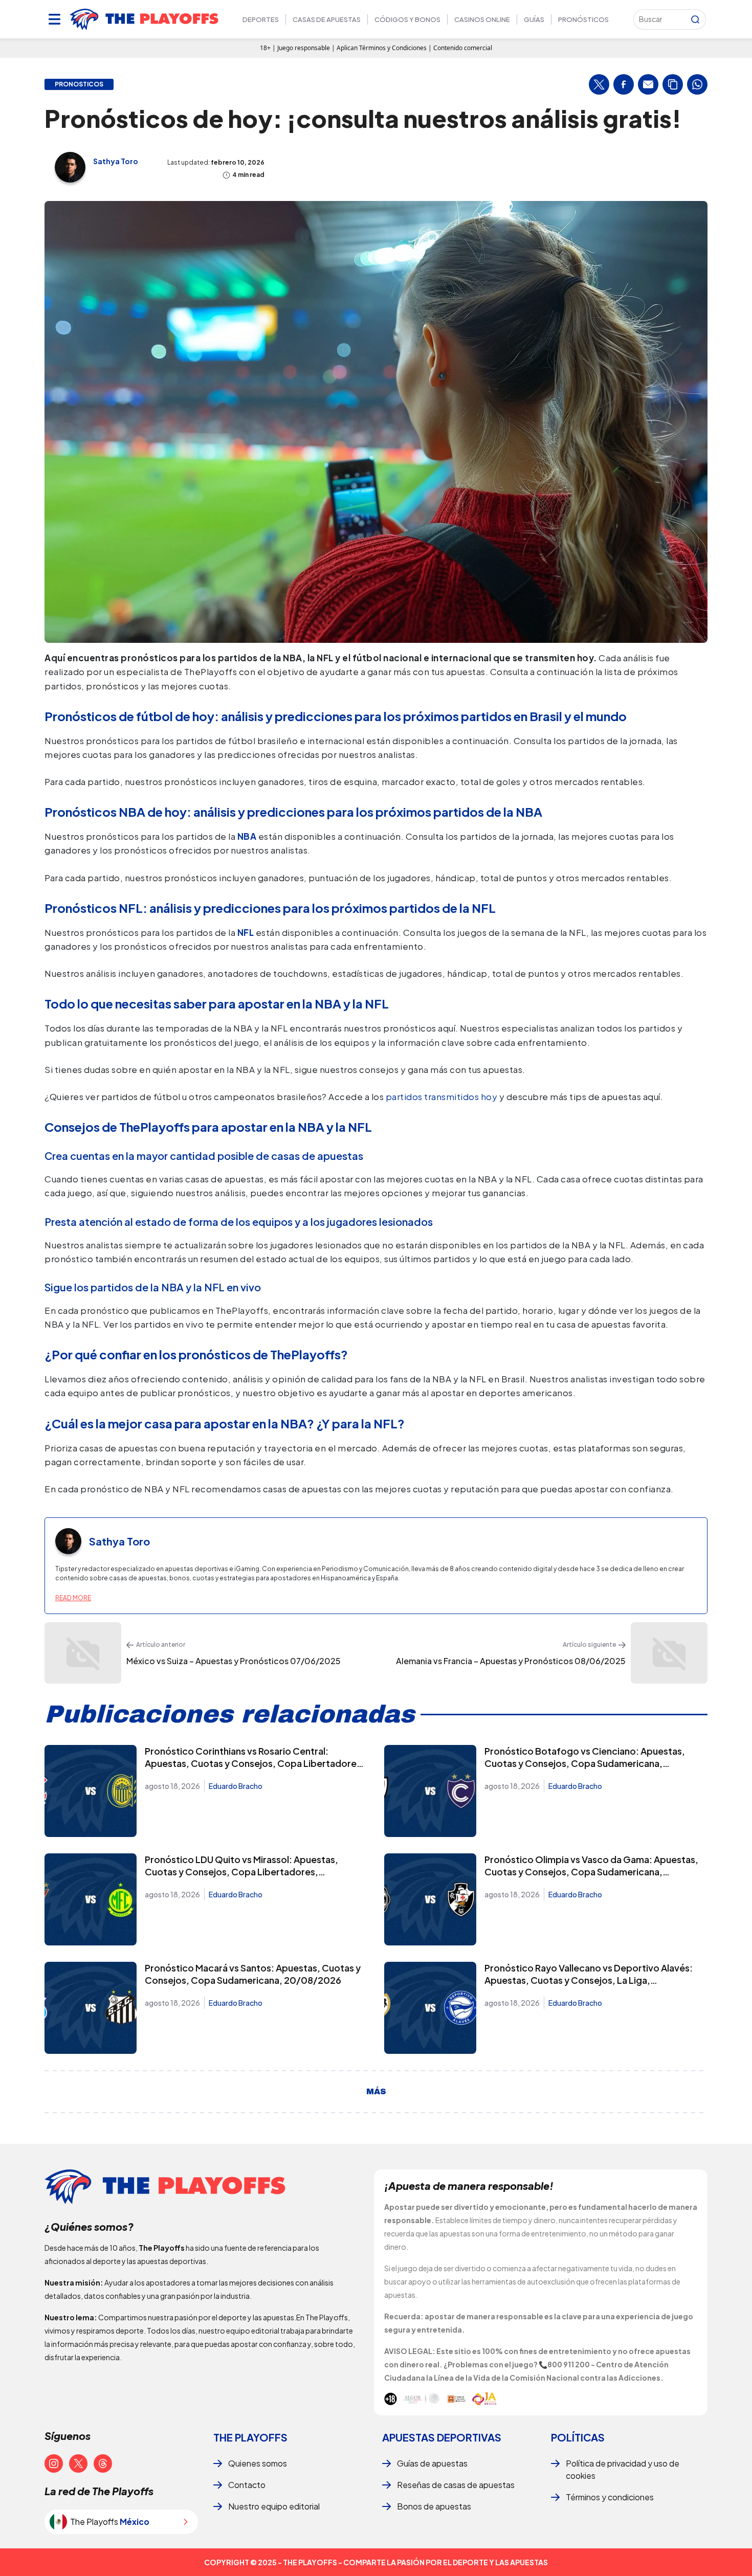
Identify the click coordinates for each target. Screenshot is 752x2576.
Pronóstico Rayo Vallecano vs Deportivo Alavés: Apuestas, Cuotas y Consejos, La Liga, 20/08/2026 (589, 1980)
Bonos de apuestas (434, 2506)
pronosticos (79, 84)
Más (376, 2092)
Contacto (247, 2485)
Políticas (578, 2437)
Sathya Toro (116, 161)
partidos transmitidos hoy (443, 1096)
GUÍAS (534, 19)
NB (244, 836)
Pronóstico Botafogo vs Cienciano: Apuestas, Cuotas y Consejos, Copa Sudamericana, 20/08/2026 (585, 1763)
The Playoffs (250, 2437)
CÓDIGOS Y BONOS (407, 19)
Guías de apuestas (432, 2463)
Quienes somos (258, 2463)
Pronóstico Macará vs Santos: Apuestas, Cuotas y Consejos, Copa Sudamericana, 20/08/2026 (253, 1974)
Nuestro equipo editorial (274, 2506)
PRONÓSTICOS (583, 19)
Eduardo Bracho (236, 1786)
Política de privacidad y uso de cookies (623, 2469)
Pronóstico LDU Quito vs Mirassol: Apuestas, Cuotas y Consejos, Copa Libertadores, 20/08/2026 (241, 1872)
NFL (246, 932)
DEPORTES (261, 19)
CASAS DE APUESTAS (327, 19)
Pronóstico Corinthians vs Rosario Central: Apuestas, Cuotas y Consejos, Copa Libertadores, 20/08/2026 (255, 1763)
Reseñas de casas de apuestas (456, 2485)
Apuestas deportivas (442, 2437)
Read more (73, 1598)
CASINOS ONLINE (482, 19)
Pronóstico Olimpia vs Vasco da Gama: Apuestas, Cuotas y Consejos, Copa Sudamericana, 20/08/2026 (591, 1872)
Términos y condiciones (610, 2497)
